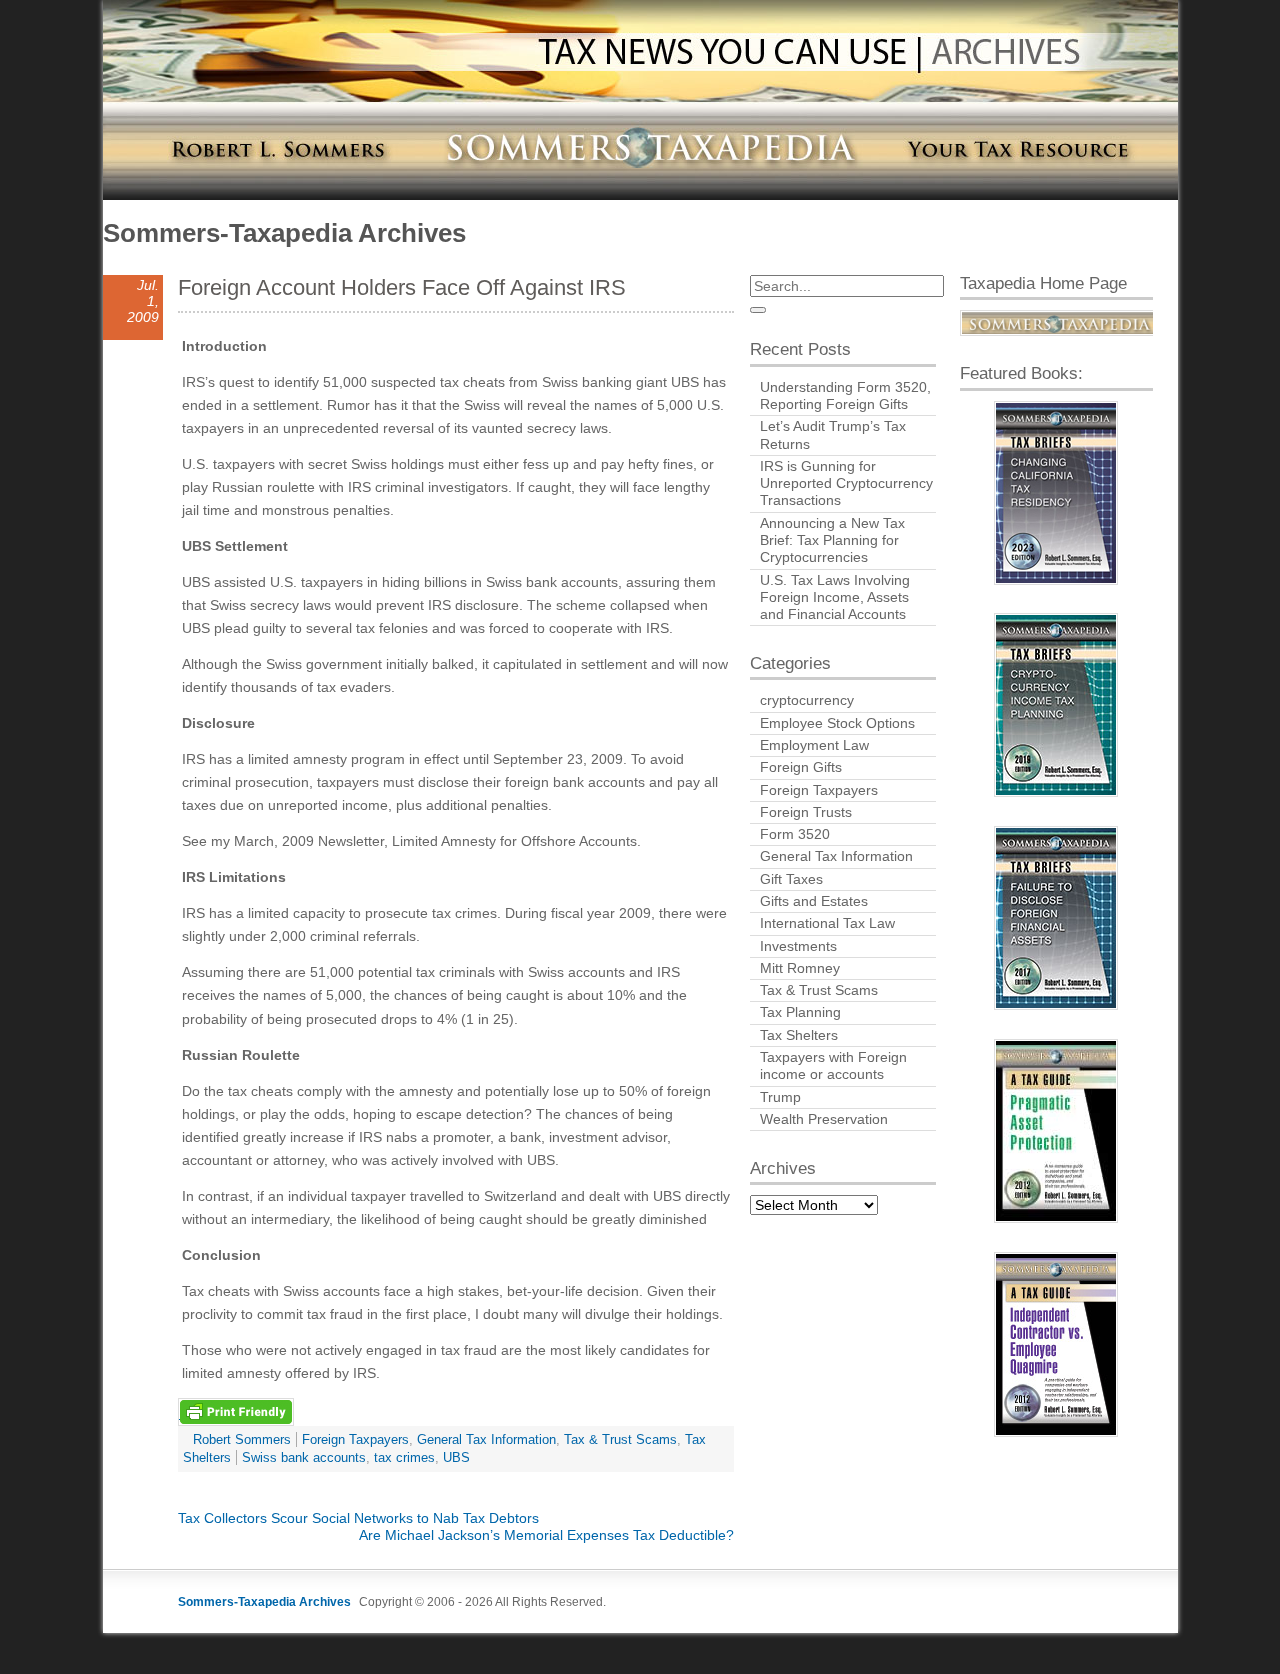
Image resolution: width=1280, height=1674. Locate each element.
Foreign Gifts (801, 767)
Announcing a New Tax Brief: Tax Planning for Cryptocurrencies (832, 540)
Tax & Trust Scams (620, 1439)
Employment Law (814, 745)
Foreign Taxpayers (355, 1439)
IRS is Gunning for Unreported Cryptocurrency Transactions (846, 483)
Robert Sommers (242, 1439)
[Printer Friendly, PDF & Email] (236, 1411)
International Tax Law (827, 923)
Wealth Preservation (824, 1119)
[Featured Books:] (1056, 493)
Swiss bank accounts (304, 1457)
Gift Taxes (791, 879)
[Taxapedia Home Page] (1056, 323)
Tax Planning (800, 1012)
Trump (780, 1097)
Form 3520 (795, 834)
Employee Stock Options (837, 723)
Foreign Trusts (806, 812)
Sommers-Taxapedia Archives (284, 233)
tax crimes (404, 1457)
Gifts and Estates (814, 901)
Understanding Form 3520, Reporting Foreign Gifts (845, 395)
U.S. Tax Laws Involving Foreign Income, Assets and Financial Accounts (835, 597)
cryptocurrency (807, 700)
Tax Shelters (799, 1035)
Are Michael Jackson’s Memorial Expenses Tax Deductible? (546, 1535)
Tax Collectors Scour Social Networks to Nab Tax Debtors (358, 1518)
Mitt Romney (800, 968)
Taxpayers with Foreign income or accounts (833, 1065)
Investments (798, 946)
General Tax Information (486, 1439)
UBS (456, 1457)
